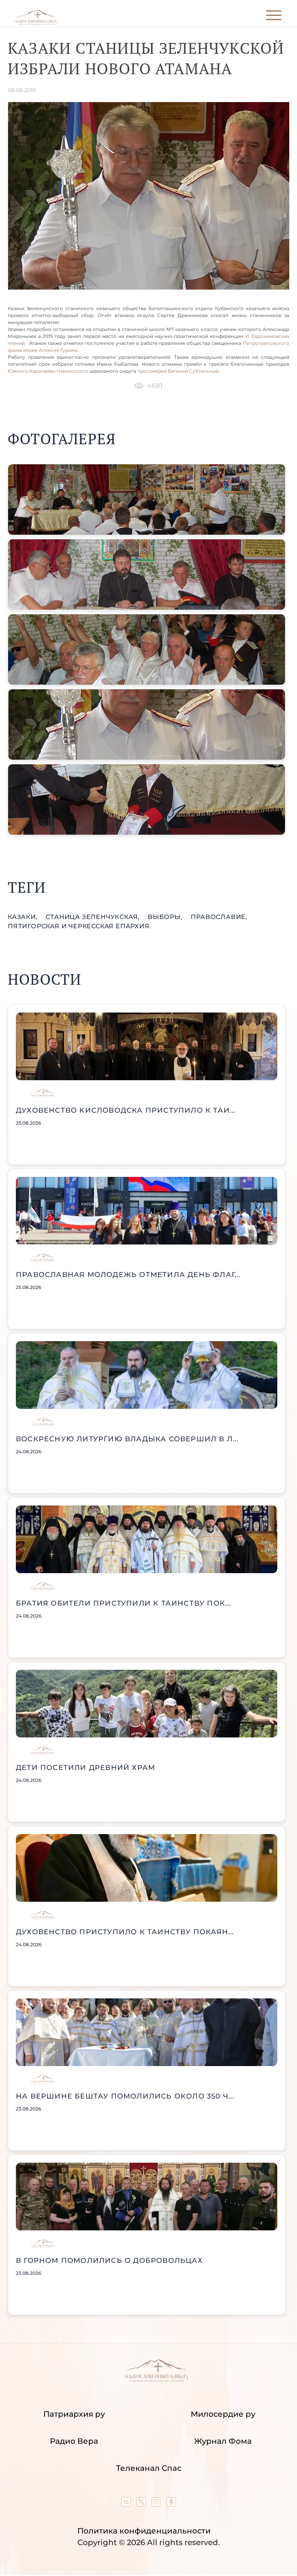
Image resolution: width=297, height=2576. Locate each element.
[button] (147, 500)
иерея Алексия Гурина (50, 350)
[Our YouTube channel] (157, 2504)
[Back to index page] (37, 23)
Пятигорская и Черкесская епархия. (79, 926)
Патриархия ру (74, 2414)
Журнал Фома (223, 2441)
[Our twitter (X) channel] (142, 2504)
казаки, (24, 917)
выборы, (166, 917)
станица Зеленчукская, (94, 917)
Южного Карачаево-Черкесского (48, 371)
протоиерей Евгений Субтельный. (179, 371)
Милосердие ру (223, 2414)
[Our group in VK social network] (127, 2504)
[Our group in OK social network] (171, 2504)
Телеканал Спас (149, 2468)
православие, (219, 917)
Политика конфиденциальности (144, 2531)
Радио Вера (74, 2441)
